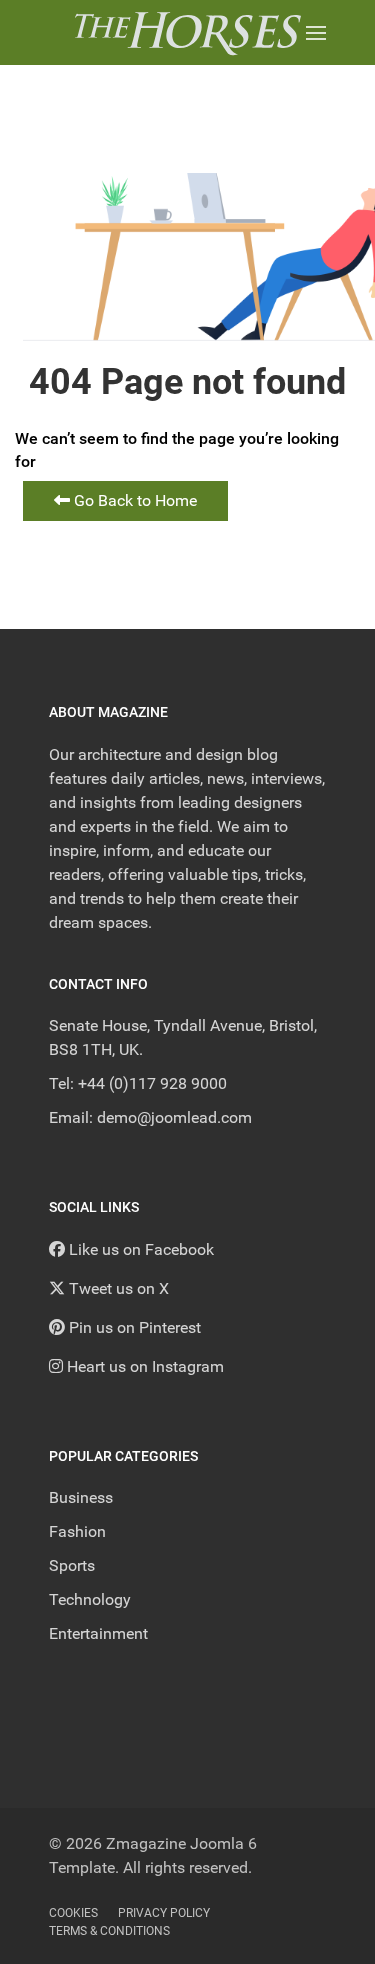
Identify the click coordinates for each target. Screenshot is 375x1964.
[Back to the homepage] (187, 32)
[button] (316, 32)
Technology (90, 1599)
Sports (72, 1565)
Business (81, 1497)
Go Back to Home (133, 500)
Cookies (73, 1913)
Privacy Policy (164, 1913)
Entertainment (98, 1633)
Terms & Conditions (109, 1931)
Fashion (77, 1531)
